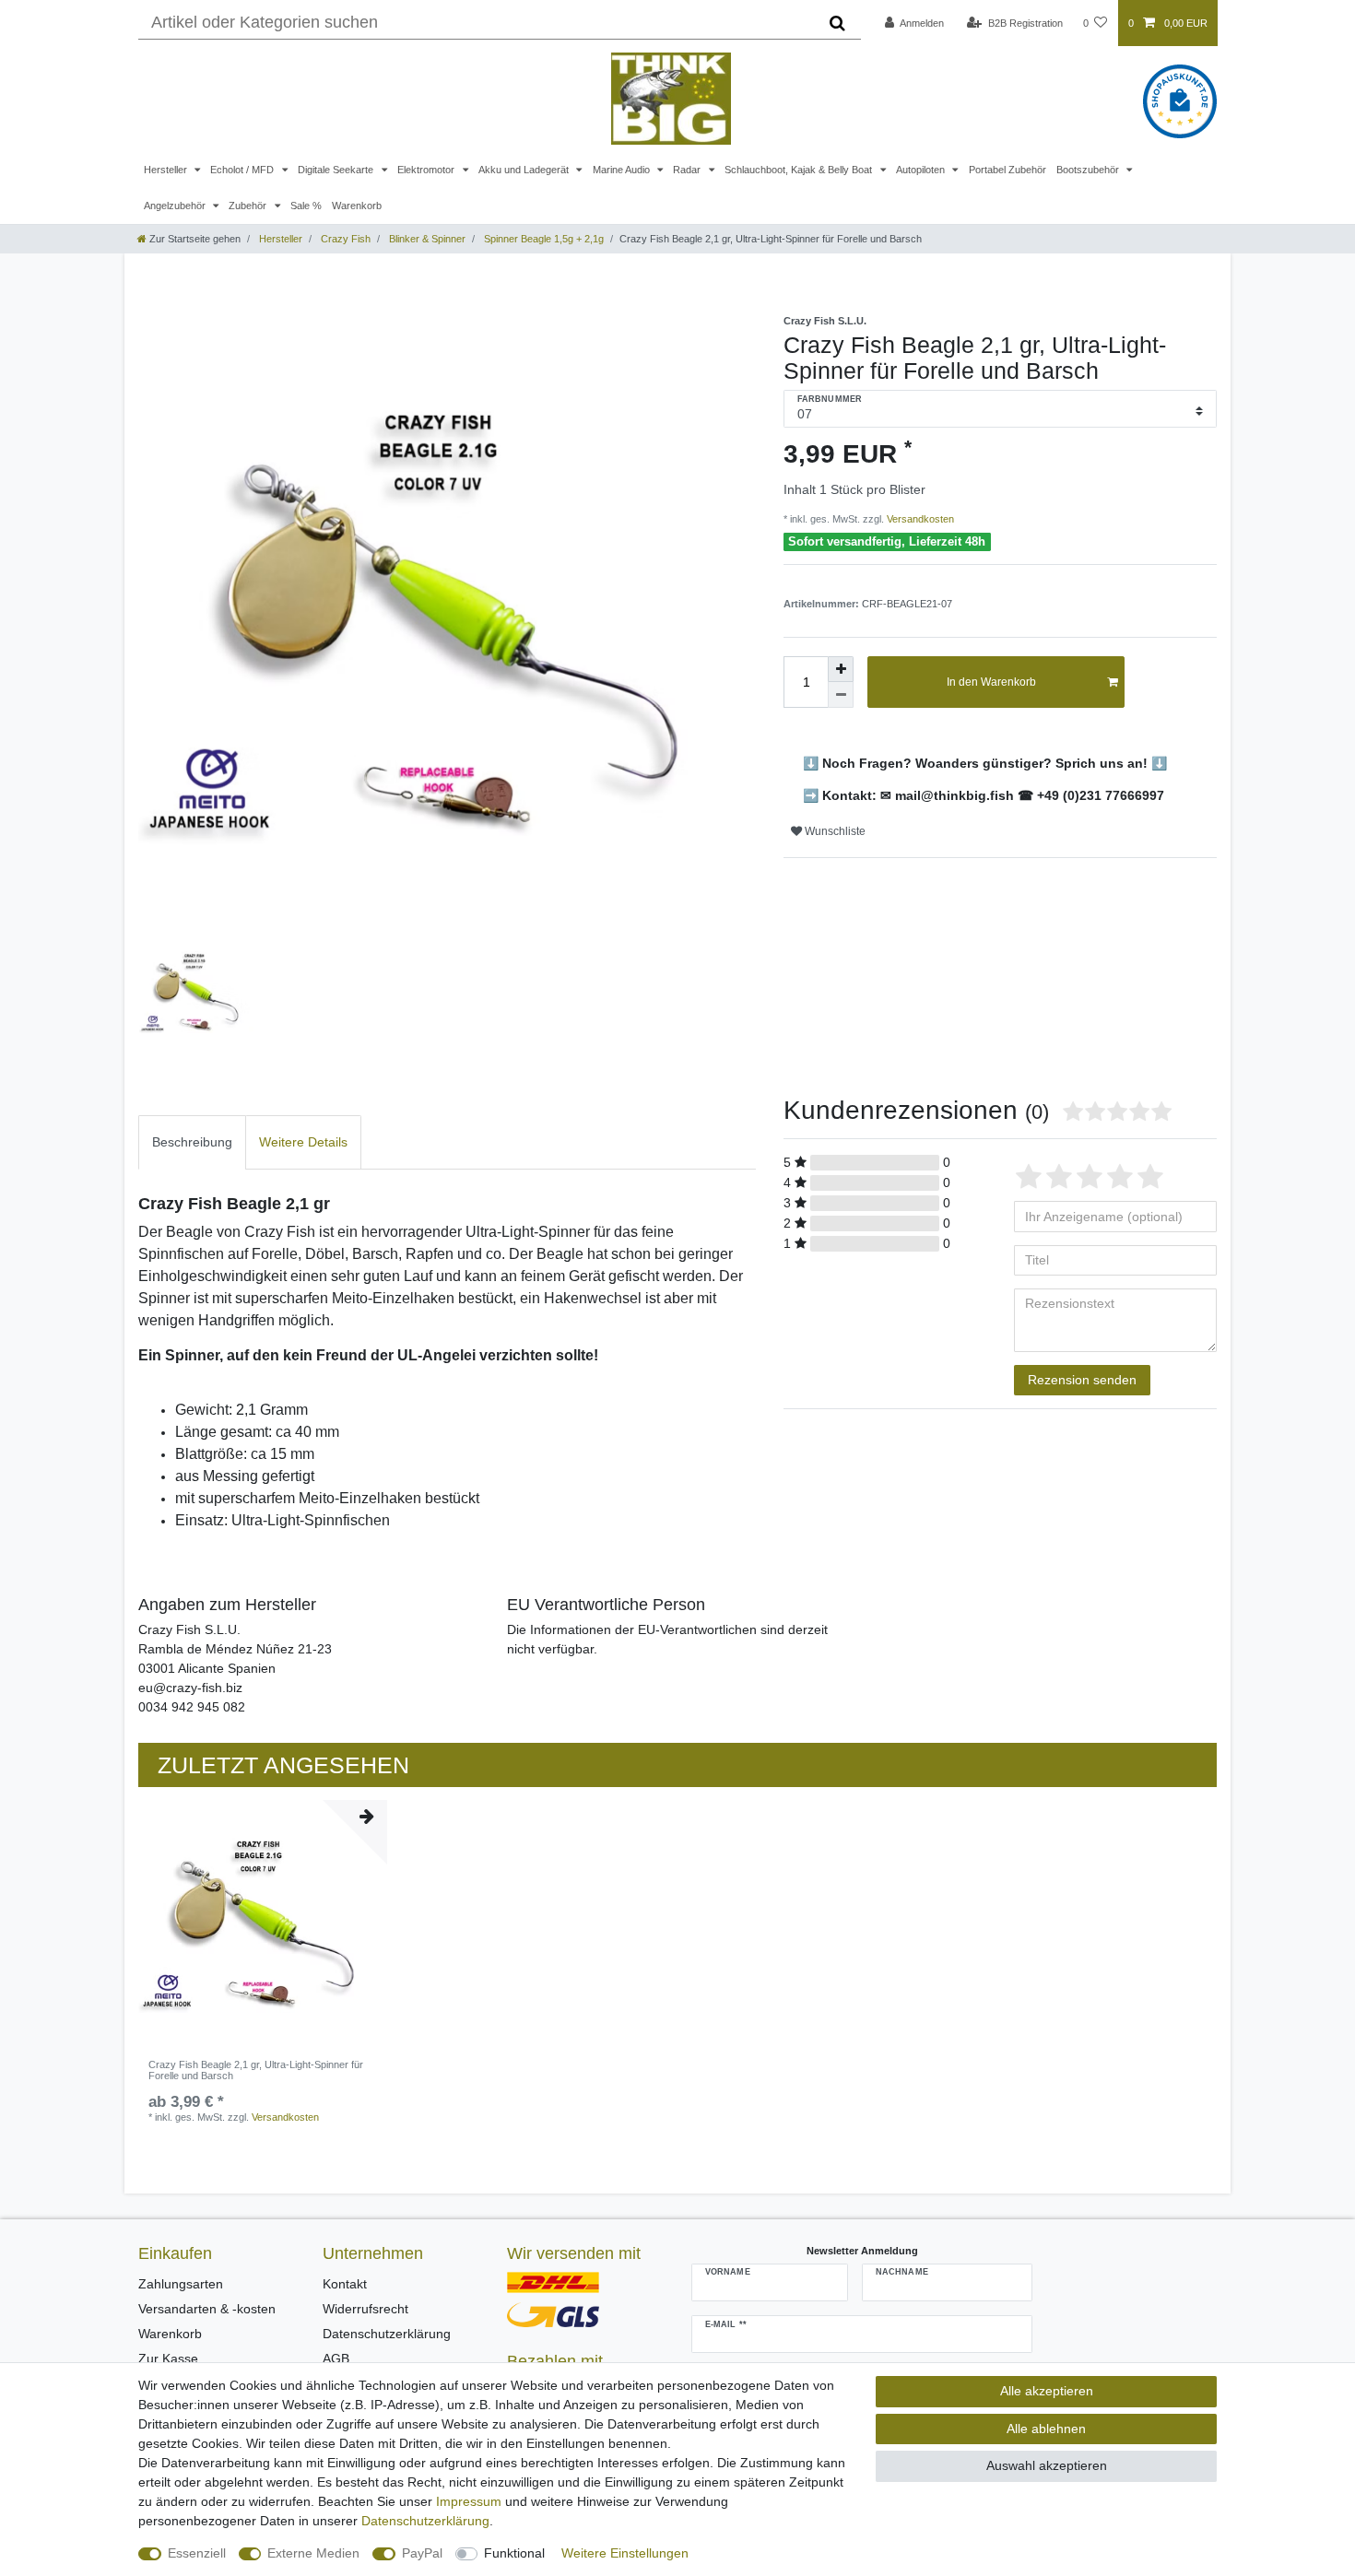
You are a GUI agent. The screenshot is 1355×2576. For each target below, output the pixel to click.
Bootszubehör (1089, 170)
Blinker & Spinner (426, 239)
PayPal (422, 2553)
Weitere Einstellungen (625, 2553)
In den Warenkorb (991, 682)
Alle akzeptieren (1047, 2391)
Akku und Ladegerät (525, 170)
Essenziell (197, 2553)
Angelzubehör (176, 206)
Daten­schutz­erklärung (425, 2521)
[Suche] (837, 23)
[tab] (192, 1142)
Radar (688, 170)
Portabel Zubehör (1007, 170)
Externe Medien (313, 2553)
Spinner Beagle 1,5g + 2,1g (542, 239)
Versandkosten (919, 519)
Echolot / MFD (243, 170)
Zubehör (249, 206)
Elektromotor (427, 170)
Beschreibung (192, 1142)
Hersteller (167, 170)
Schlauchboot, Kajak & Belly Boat (800, 170)
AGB (336, 2358)
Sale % (306, 206)
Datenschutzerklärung (387, 2334)
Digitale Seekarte (337, 170)
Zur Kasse (168, 2358)
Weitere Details (303, 1142)
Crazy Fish (344, 239)
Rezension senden (1082, 1380)
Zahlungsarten (181, 2284)
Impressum (469, 2501)
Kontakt (345, 2284)
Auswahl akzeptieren (1047, 2465)
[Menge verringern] (841, 695)
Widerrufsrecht (365, 2309)
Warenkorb (357, 206)
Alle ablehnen (1046, 2429)
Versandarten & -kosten (207, 2309)
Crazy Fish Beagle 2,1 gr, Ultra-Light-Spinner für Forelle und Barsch (256, 2070)
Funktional (514, 2553)
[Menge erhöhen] (841, 669)
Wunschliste (834, 831)
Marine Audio (623, 170)
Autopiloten (922, 170)
